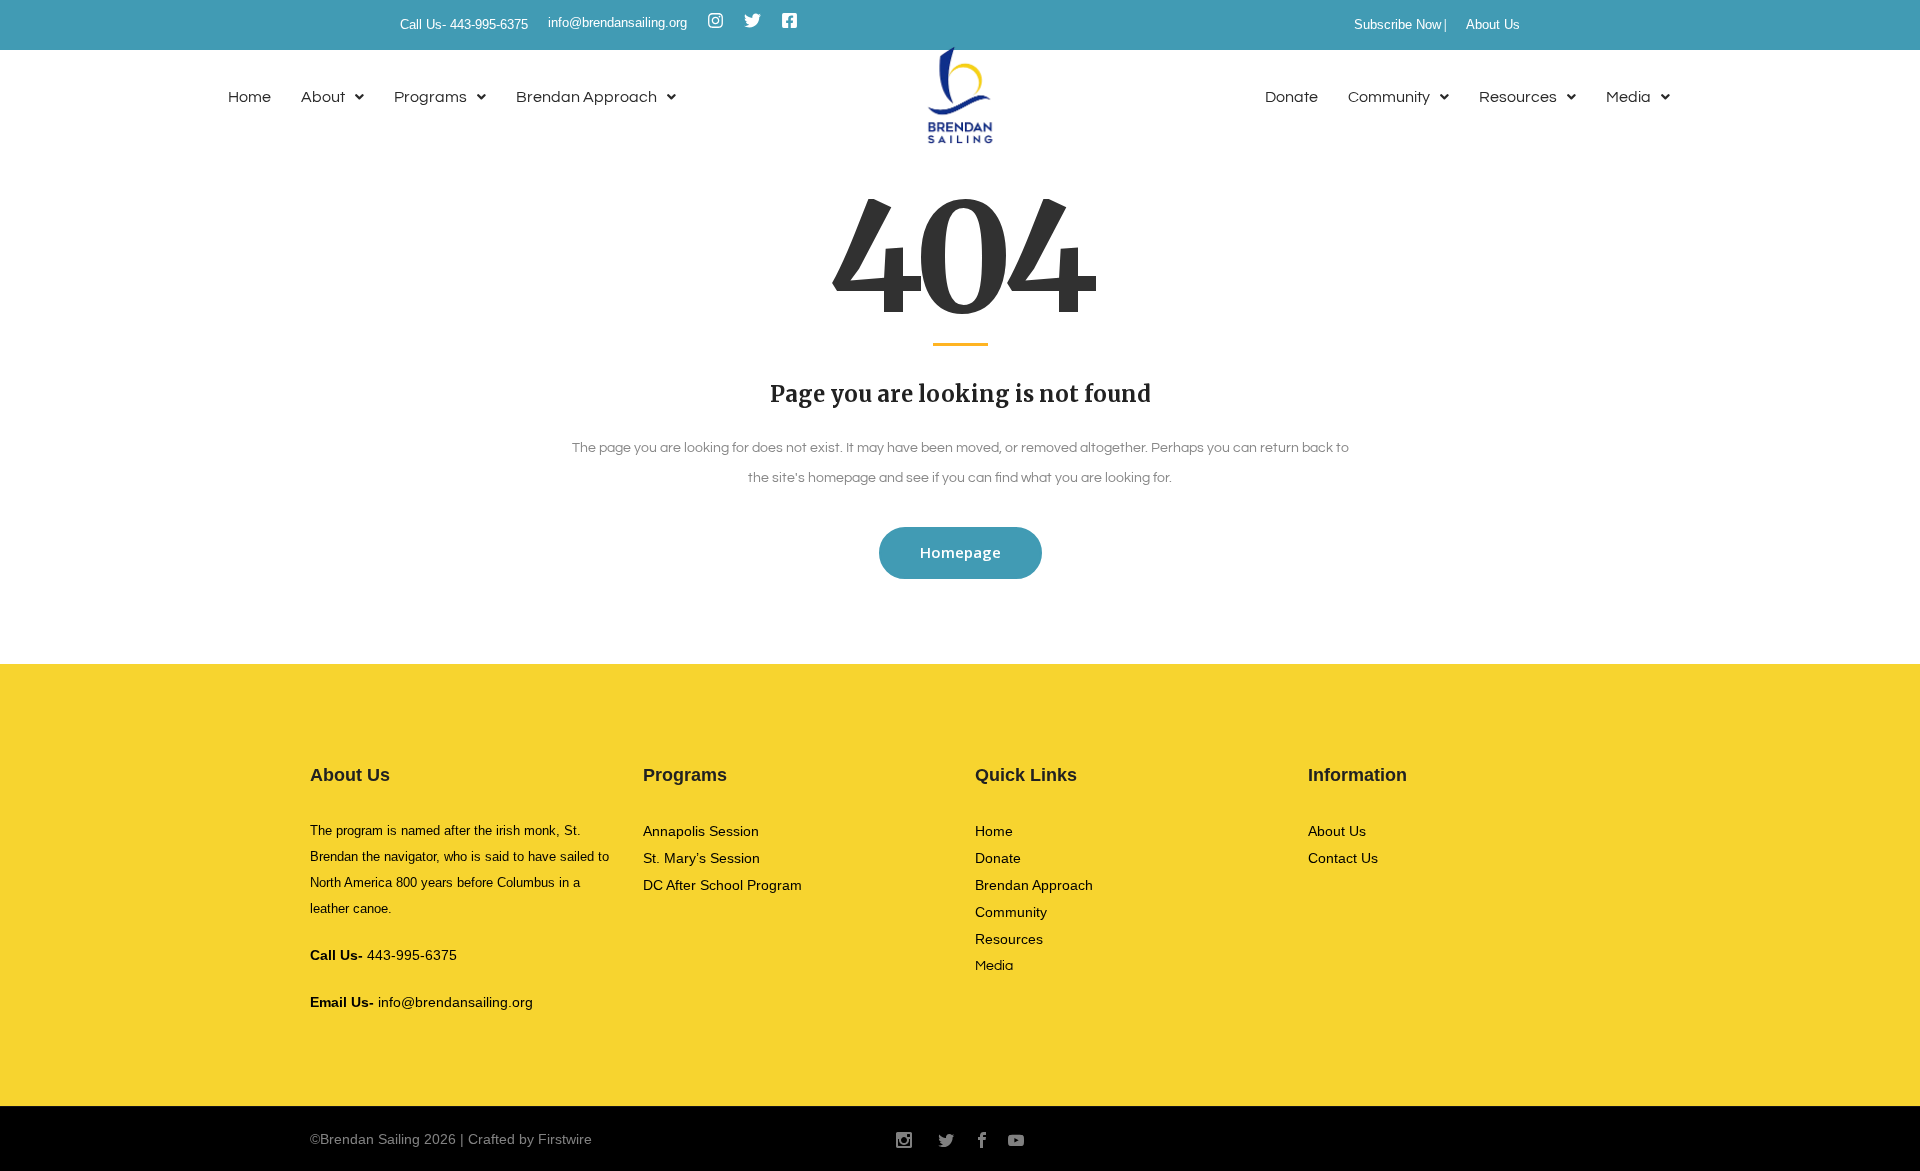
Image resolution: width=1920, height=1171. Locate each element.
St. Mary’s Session (701, 858)
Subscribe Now (1397, 24)
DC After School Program (722, 885)
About (323, 97)
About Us (1493, 24)
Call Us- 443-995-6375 (464, 24)
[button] (332, 97)
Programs (430, 97)
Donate (1291, 97)
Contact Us (1343, 858)
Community (1389, 97)
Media (1628, 97)
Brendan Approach (586, 97)
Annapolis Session (701, 831)
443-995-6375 (383, 955)
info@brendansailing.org (617, 22)
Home (249, 97)
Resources (1518, 97)
